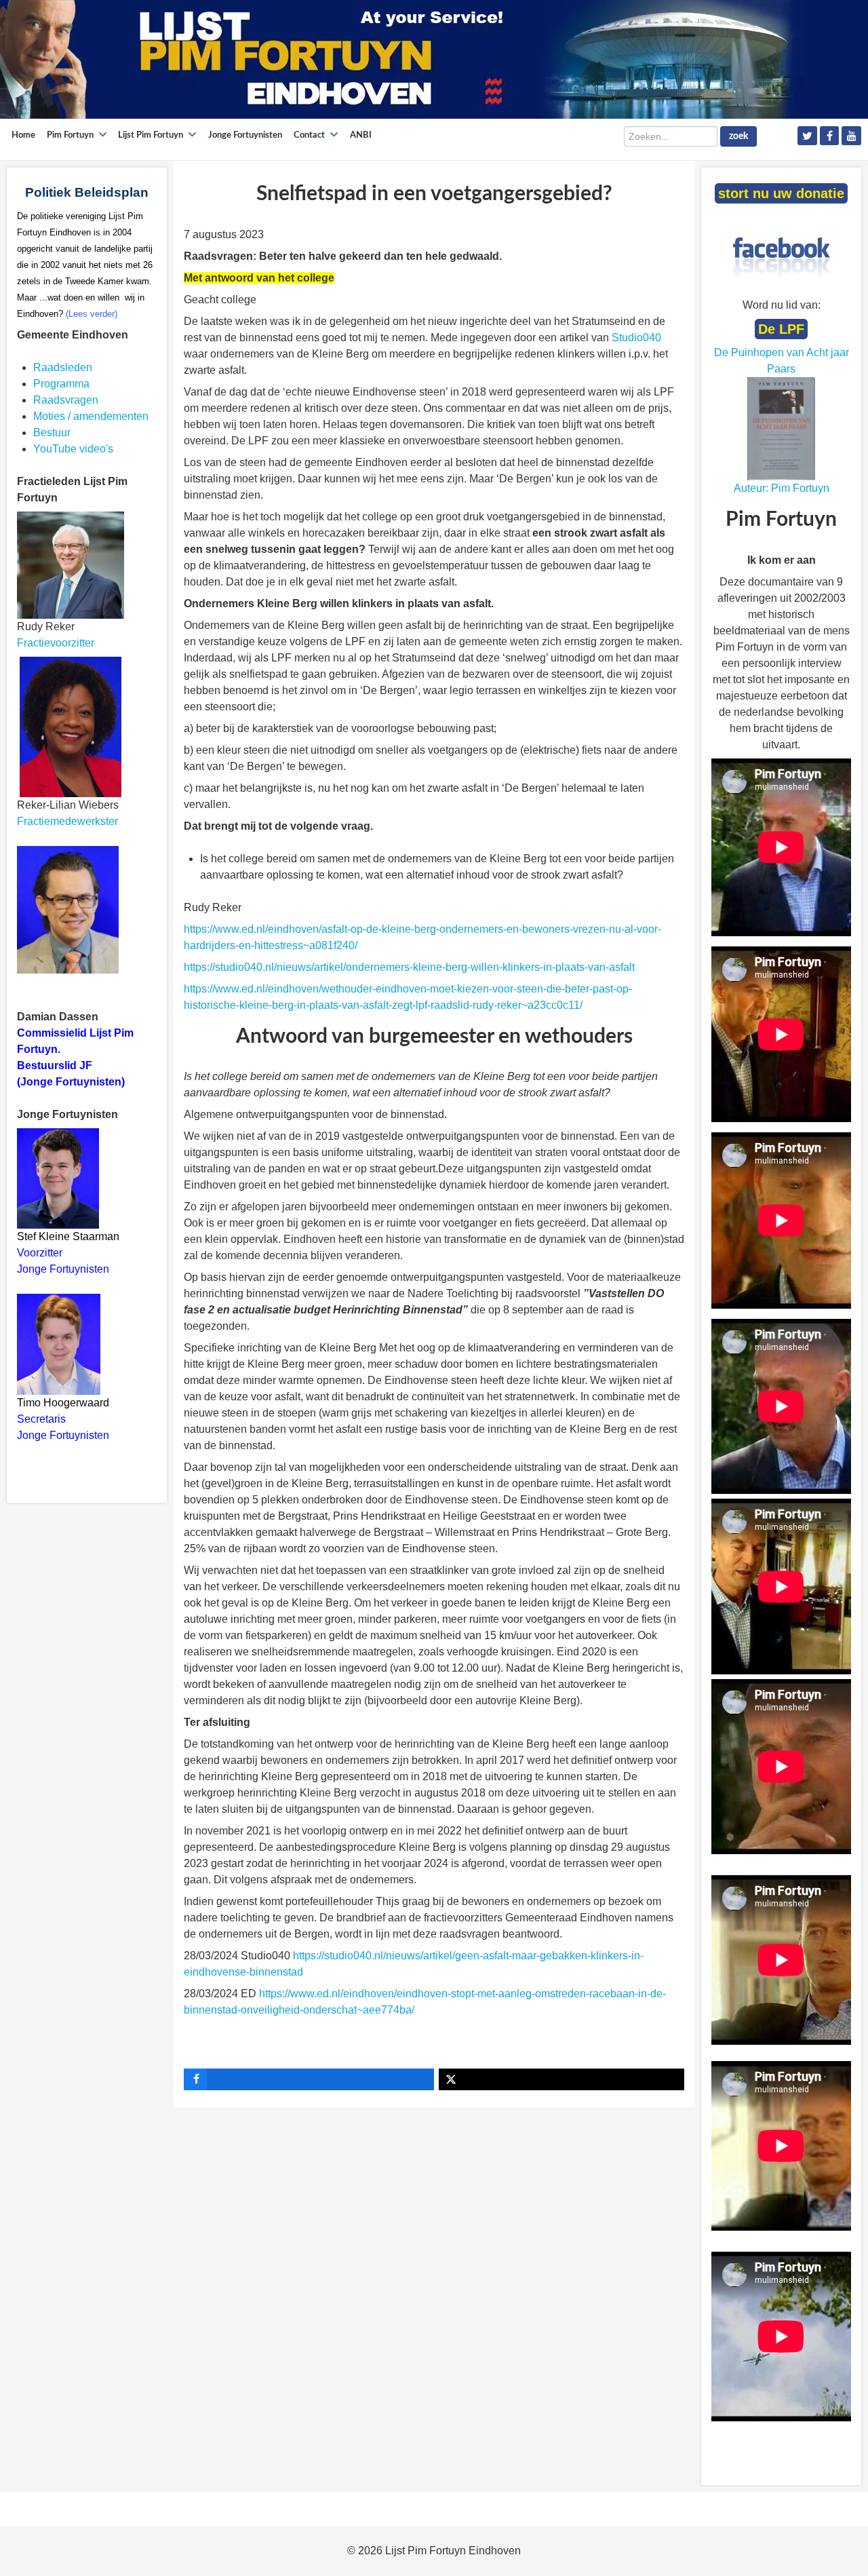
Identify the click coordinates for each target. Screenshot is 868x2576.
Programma (61, 384)
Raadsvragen (66, 400)
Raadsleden (63, 367)
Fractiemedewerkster (67, 821)
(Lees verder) (92, 314)
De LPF (781, 329)
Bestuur (52, 432)
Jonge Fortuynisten (64, 1269)
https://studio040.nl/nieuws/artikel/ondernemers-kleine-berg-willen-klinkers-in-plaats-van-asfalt (409, 967)
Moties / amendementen (91, 416)
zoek (738, 136)
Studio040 (636, 338)
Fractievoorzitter (56, 643)
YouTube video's (73, 449)
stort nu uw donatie (781, 193)
